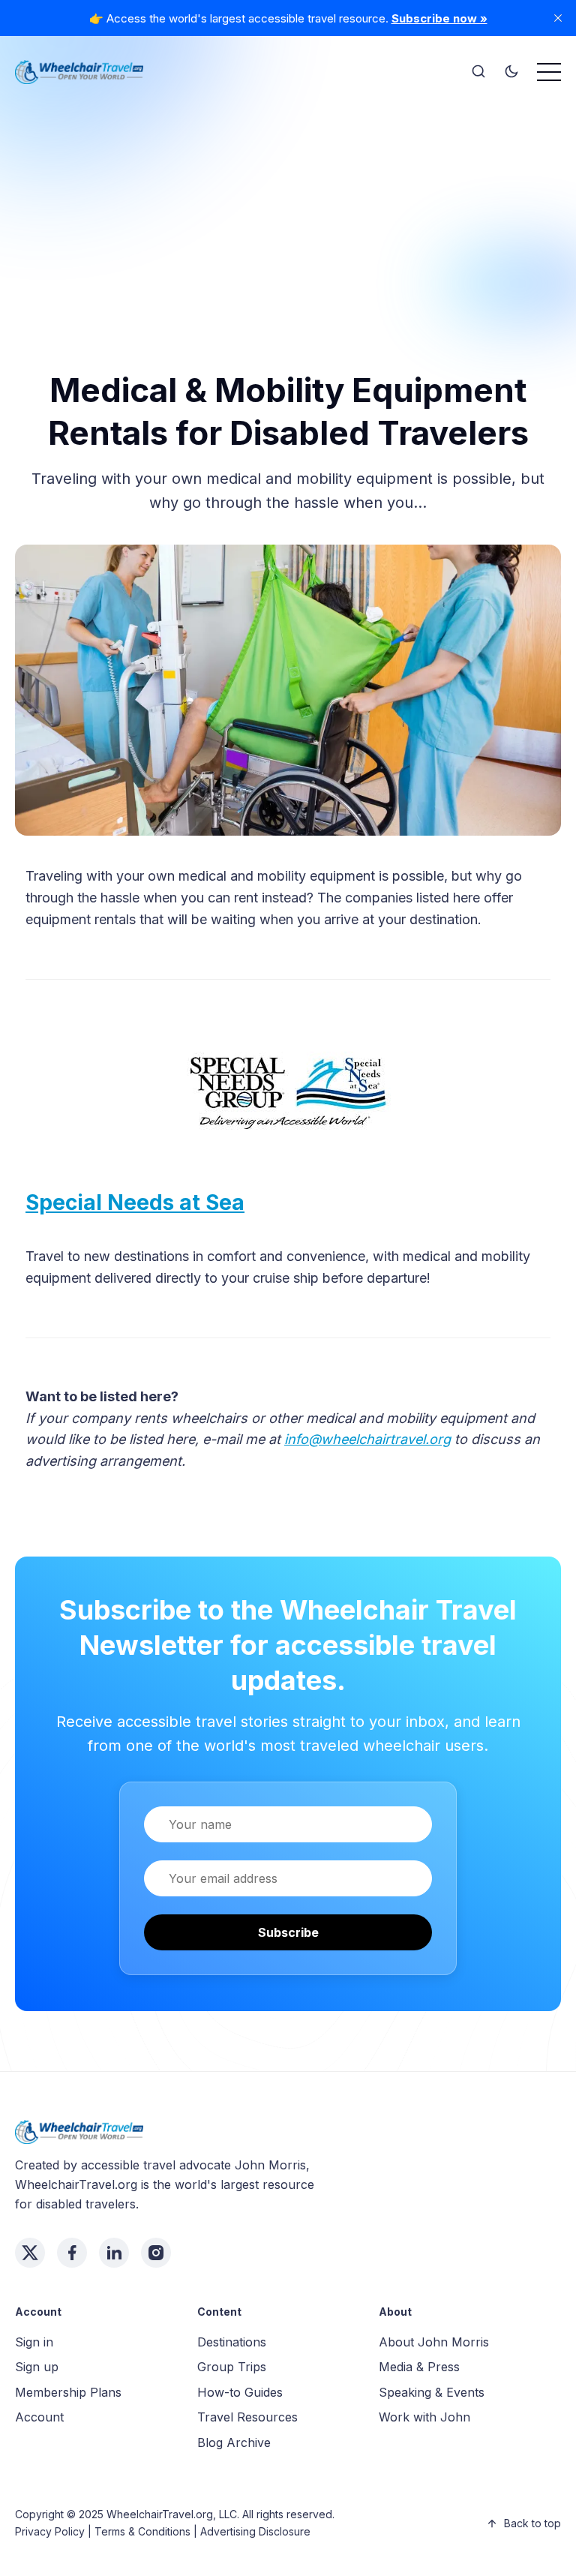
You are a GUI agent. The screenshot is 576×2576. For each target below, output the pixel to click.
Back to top (532, 2523)
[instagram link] (156, 2253)
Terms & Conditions (142, 2531)
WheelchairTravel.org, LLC (172, 2514)
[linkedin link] (114, 2253)
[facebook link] (72, 2253)
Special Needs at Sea (135, 1202)
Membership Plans (68, 2392)
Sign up (37, 2367)
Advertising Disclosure (255, 2531)
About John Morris (434, 2342)
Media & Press (419, 2367)
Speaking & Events (432, 2392)
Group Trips (232, 2367)
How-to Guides (240, 2392)
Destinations (232, 2342)
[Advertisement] (288, 203)
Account (39, 2417)
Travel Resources (247, 2417)
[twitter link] (30, 2253)
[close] (558, 18)
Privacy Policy (50, 2531)
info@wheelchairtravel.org (367, 1439)
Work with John (424, 2417)
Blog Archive (234, 2442)
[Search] (478, 72)
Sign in (34, 2342)
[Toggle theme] (511, 72)
